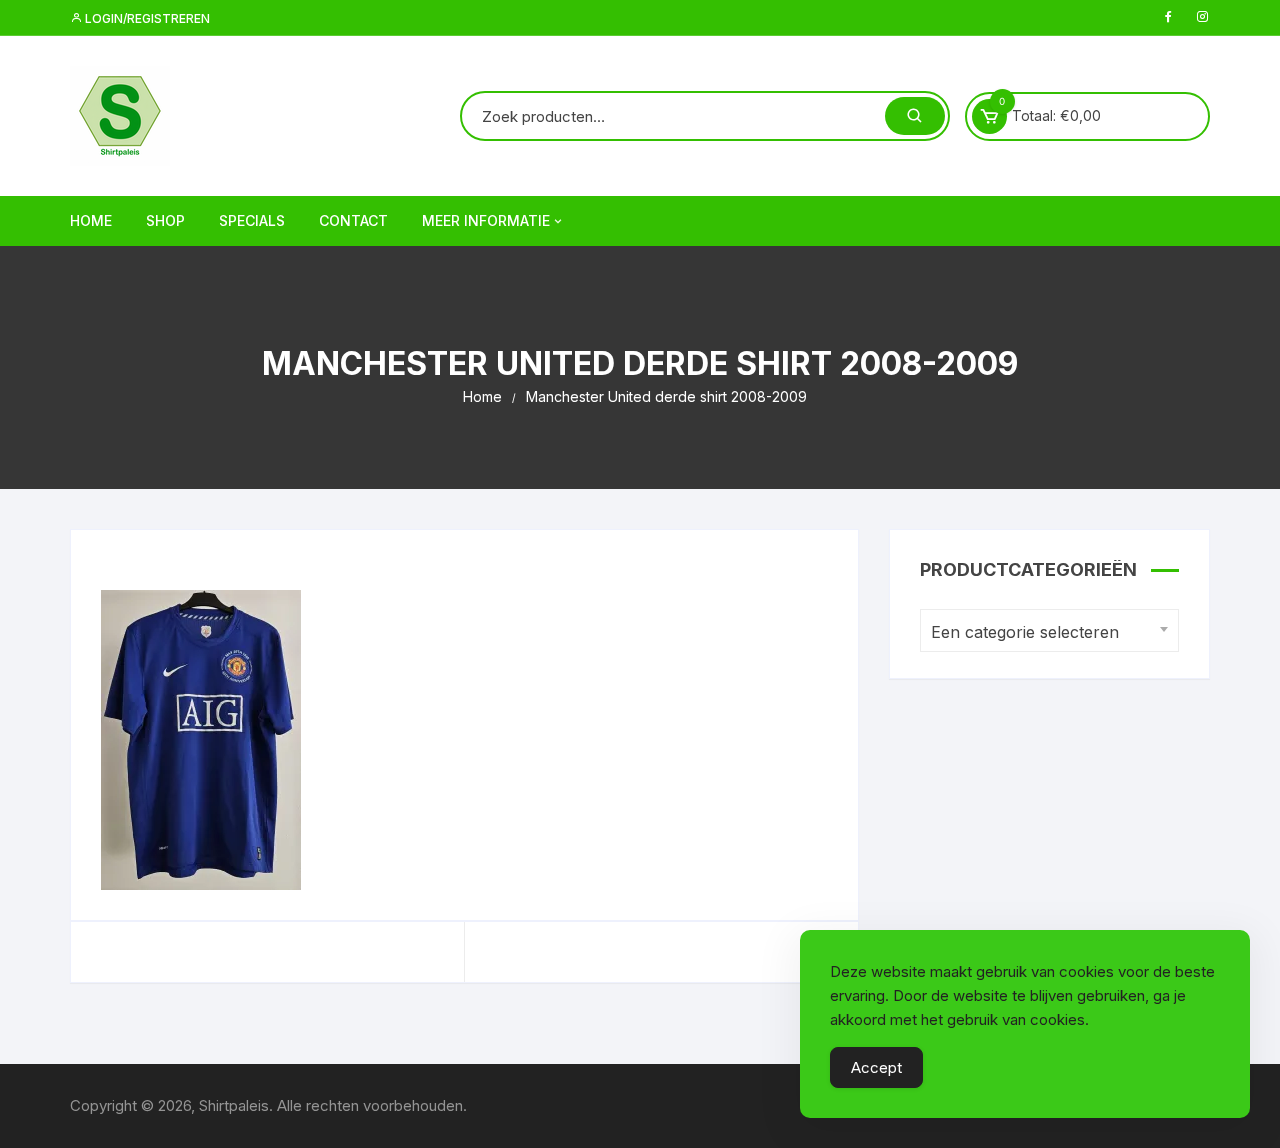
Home (91, 220)
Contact (353, 220)
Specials (252, 220)
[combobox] (1049, 630)
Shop (165, 220)
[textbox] (1044, 632)
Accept (876, 1067)
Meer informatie (486, 220)
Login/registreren (146, 18)
